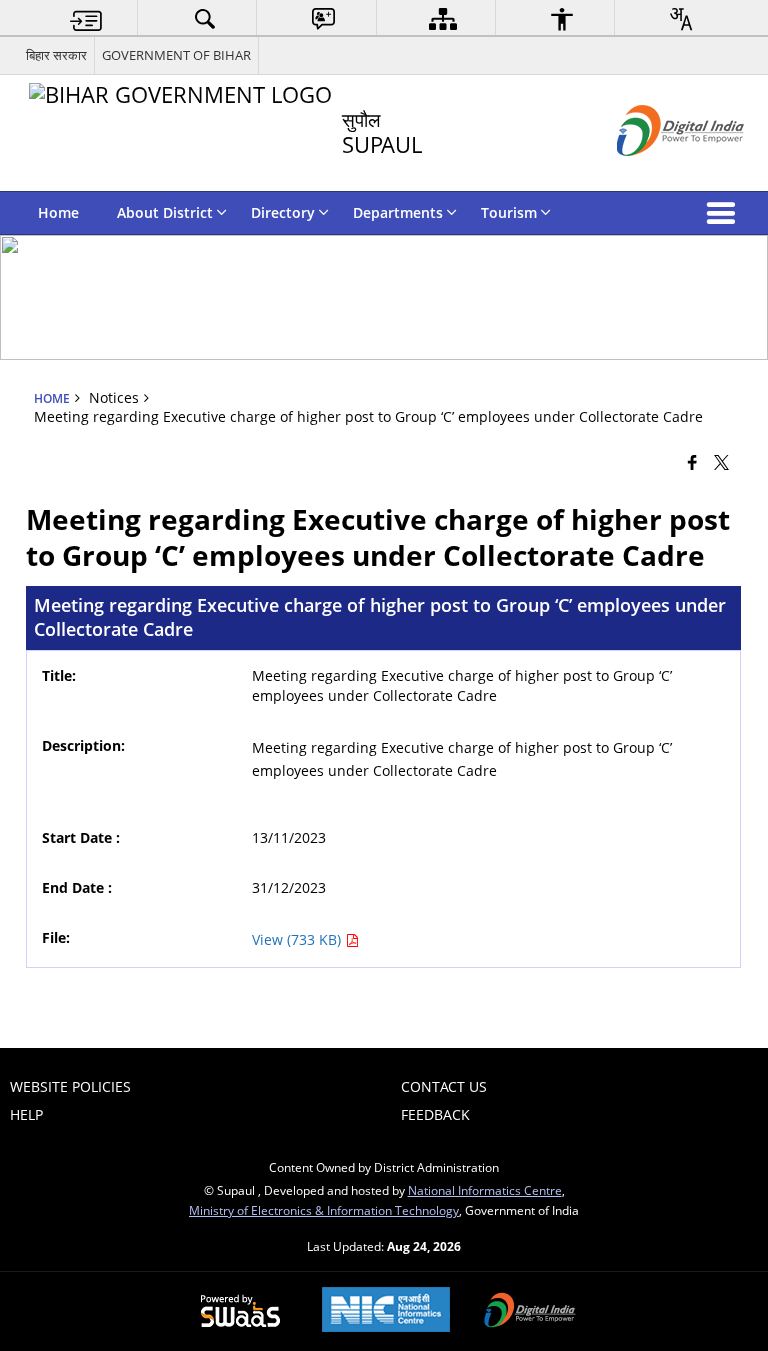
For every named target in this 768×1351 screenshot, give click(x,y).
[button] (725, 213)
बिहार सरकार (56, 55)
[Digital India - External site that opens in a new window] (655, 172)
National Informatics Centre (485, 1190)
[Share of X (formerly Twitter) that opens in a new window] (721, 461)
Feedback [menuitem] (435, 1114)
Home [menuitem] (58, 212)
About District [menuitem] (165, 212)
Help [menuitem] (26, 1114)
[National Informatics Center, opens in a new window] (386, 1311)
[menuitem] (86, 18)
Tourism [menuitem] (509, 212)
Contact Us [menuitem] (444, 1086)
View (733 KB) (298, 939)
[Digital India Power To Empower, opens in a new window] (530, 1312)
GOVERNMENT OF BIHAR (176, 55)
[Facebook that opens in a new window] (692, 461)
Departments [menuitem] (398, 212)
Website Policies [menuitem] (70, 1086)
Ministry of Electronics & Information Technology (324, 1210)
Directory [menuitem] (283, 212)
